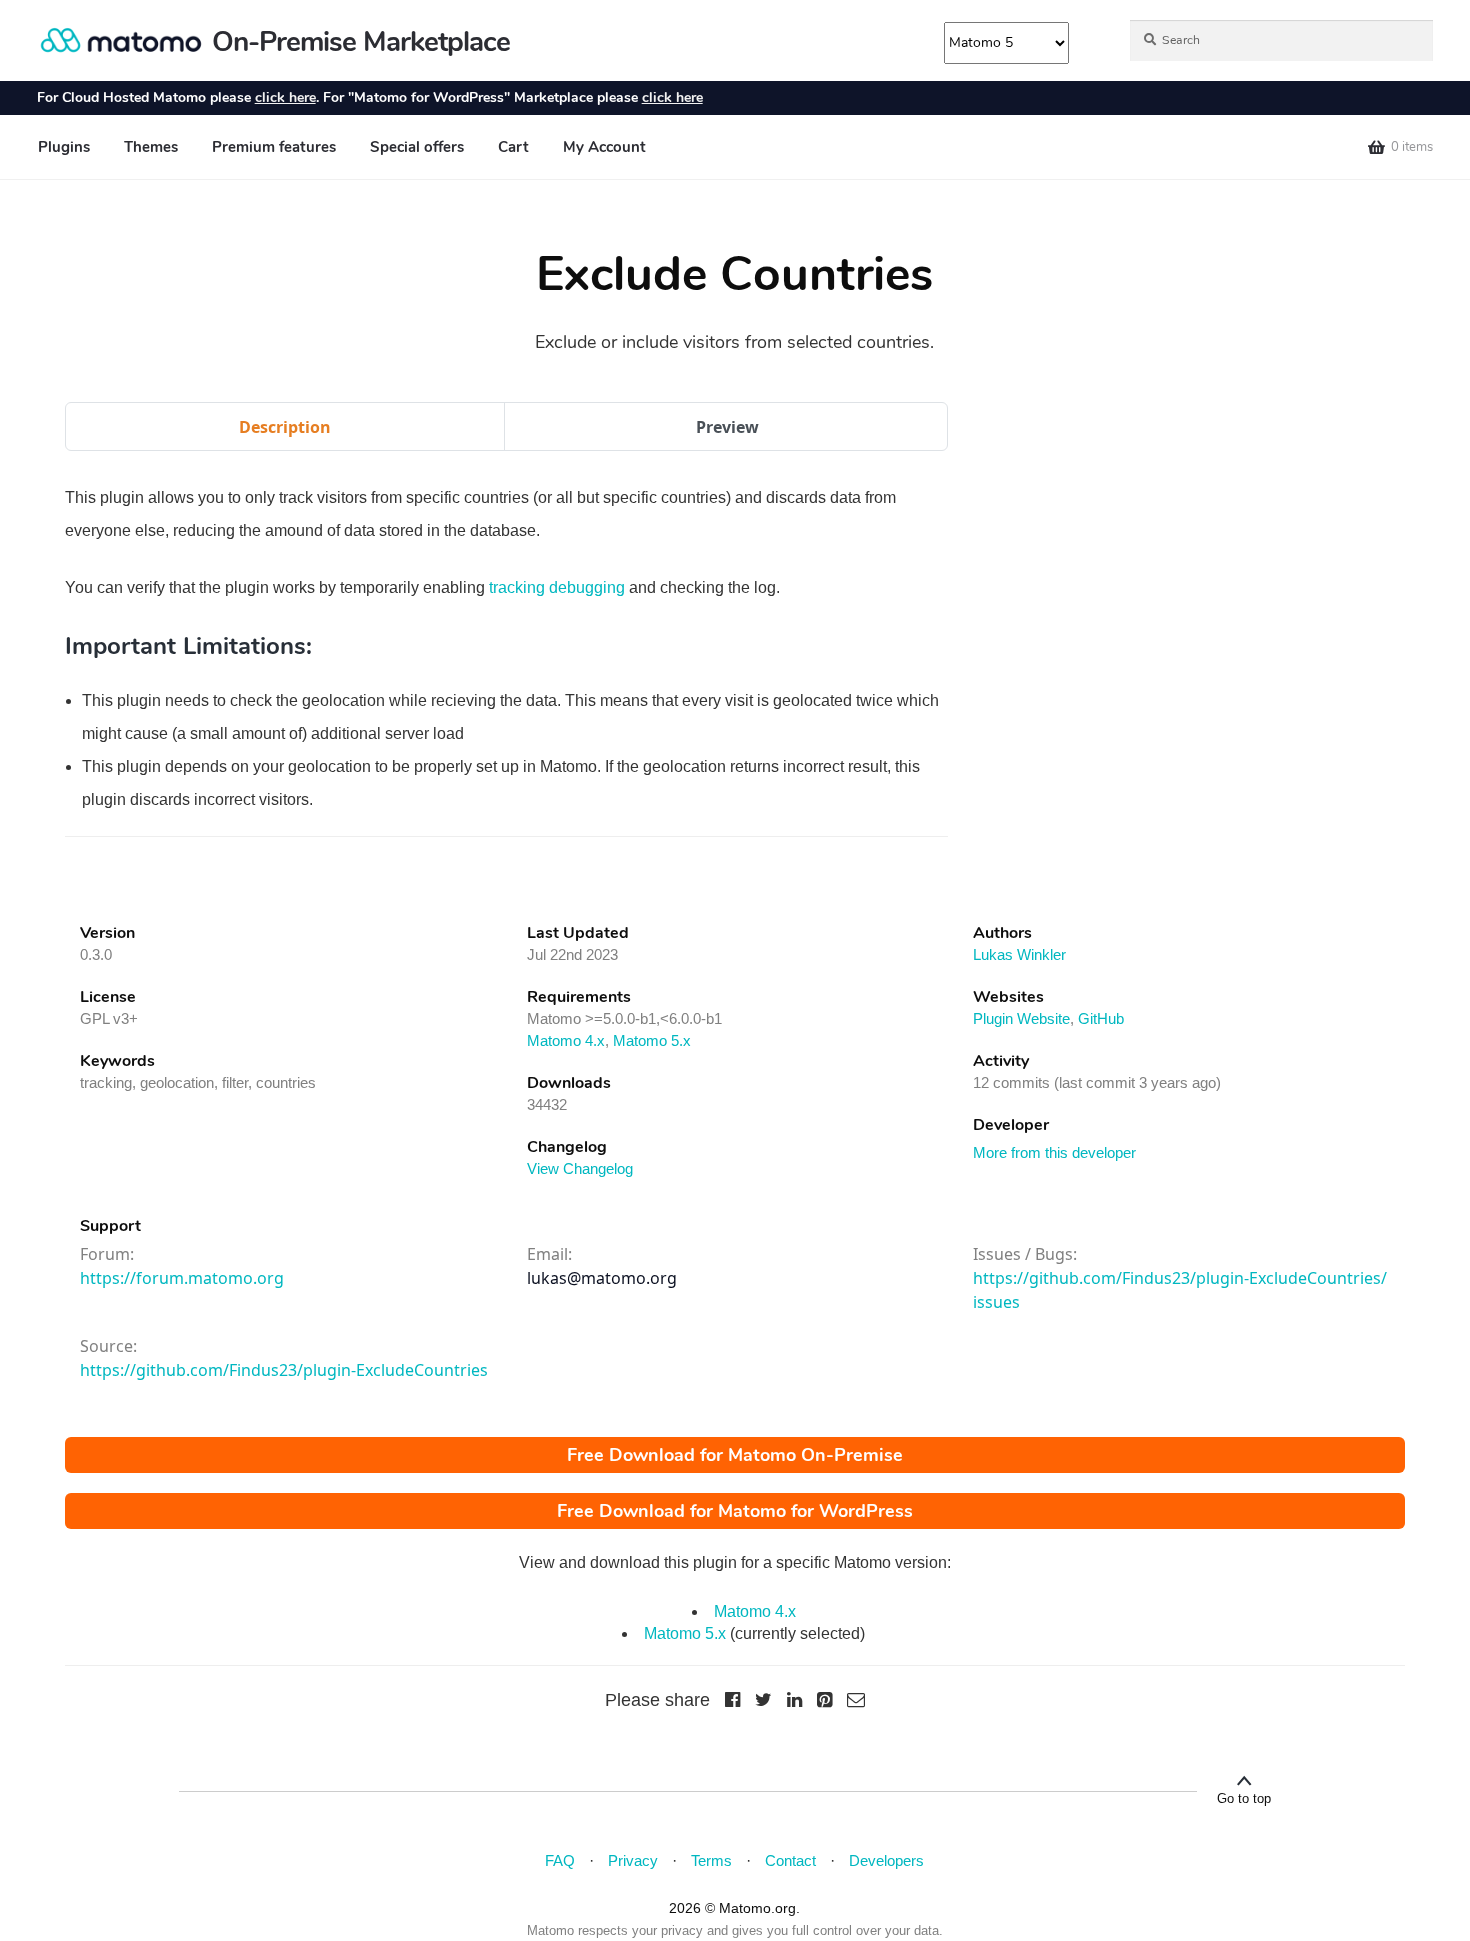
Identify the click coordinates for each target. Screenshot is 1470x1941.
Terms (711, 1860)
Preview (727, 427)
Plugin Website (1021, 1018)
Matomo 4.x (566, 1040)
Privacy (633, 1860)
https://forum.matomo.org (182, 1278)
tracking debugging (557, 587)
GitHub (1101, 1018)
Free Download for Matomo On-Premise (735, 1455)
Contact (790, 1860)
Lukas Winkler (1019, 954)
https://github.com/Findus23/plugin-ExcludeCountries (284, 1370)
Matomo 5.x (652, 1040)
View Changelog (580, 1168)
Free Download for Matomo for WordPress (735, 1511)
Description (285, 427)
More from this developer (1054, 1152)
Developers (886, 1860)
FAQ (560, 1860)
